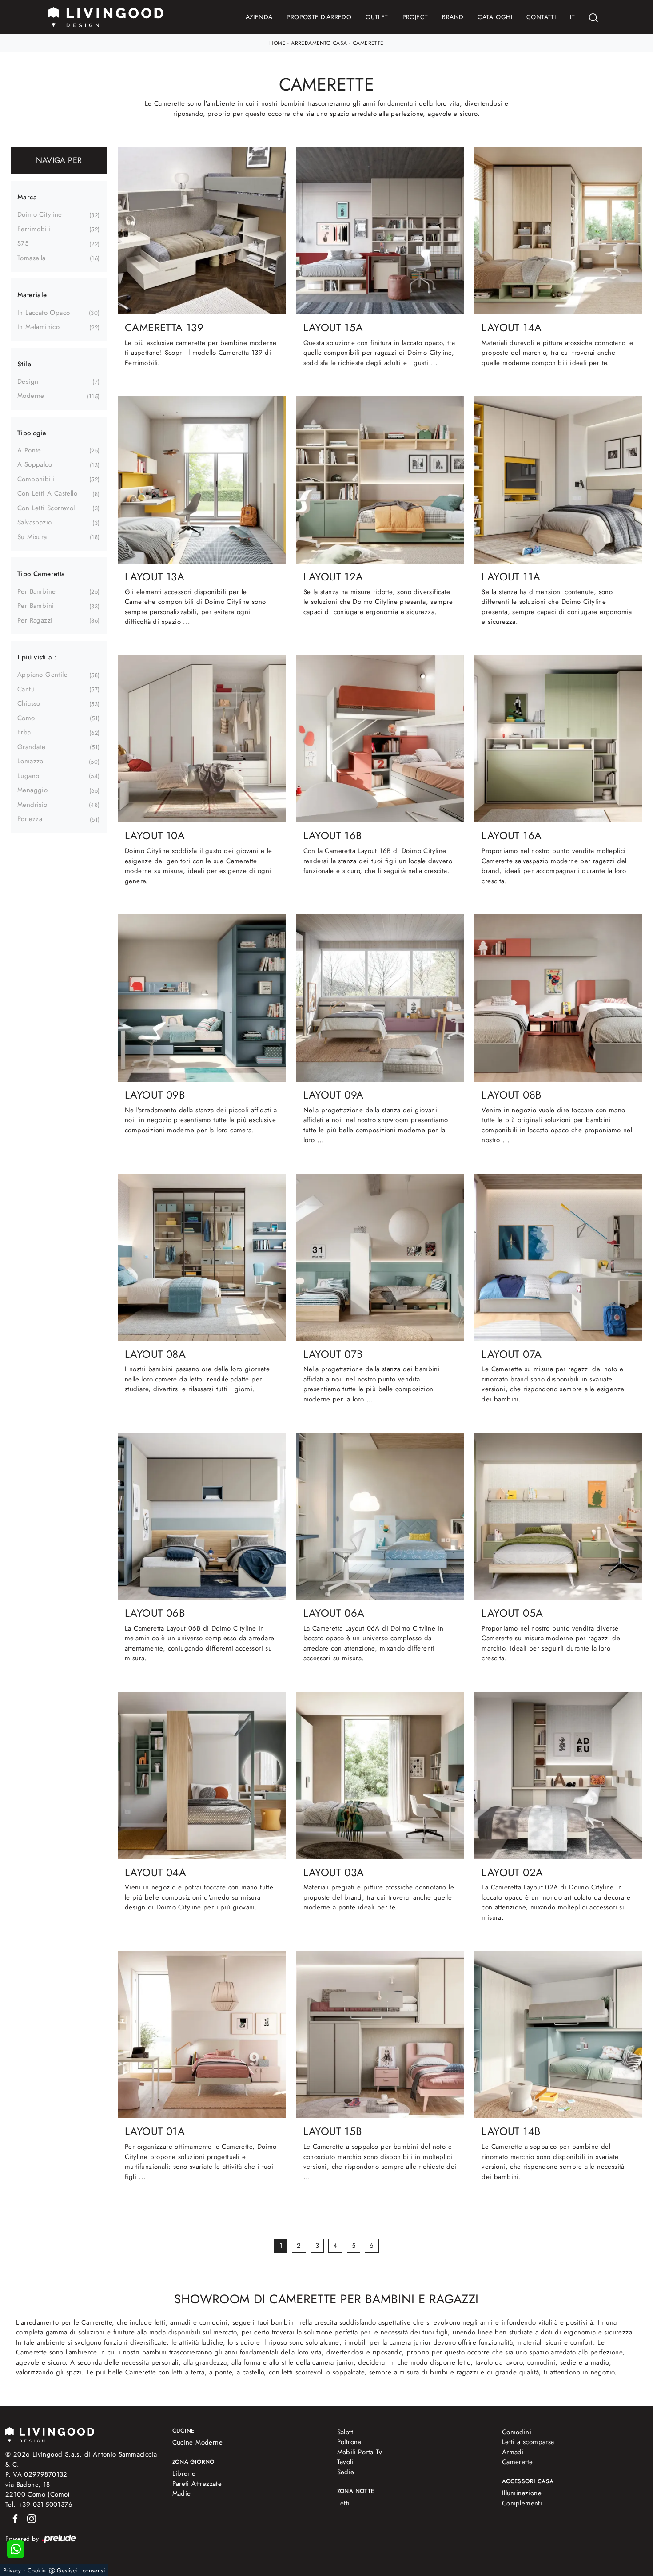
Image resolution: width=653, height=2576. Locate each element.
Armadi (513, 2452)
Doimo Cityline (40, 214)
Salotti (346, 2432)
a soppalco (35, 464)
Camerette (368, 43)
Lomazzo (30, 761)
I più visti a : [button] (37, 657)
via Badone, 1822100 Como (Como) (38, 2490)
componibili (36, 479)
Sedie (346, 2472)
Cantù (26, 689)
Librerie (184, 2473)
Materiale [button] (32, 295)
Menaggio (32, 790)
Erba (24, 732)
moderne (31, 396)
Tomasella (32, 258)
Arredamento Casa (319, 43)
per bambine (36, 591)
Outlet (377, 17)
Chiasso (29, 703)
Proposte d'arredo (319, 17)
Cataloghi (495, 17)
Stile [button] (24, 364)
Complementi (522, 2503)
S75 (23, 243)
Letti (344, 2503)
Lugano (28, 776)
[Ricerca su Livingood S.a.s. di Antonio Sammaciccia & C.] (593, 17)
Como (26, 718)
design (28, 381)
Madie (182, 2493)
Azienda (259, 17)
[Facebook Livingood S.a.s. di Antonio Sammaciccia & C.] (14, 2518)
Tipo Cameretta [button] (41, 574)
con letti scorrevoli (47, 508)
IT (572, 17)
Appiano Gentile (42, 675)
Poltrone (349, 2442)
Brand (453, 17)
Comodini (517, 2432)
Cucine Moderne (198, 2442)
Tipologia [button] (32, 433)
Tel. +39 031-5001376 (39, 2505)
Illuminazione (522, 2493)
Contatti (541, 17)
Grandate (31, 747)
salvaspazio (34, 522)
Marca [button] (27, 197)
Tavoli (345, 2462)
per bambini (36, 606)
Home (277, 43)
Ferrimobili (34, 229)
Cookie (37, 2570)
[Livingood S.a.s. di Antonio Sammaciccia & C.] (50, 2434)
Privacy (12, 2570)
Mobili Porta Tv (360, 2452)
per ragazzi (35, 620)
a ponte (29, 450)
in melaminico (38, 327)
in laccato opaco (44, 313)
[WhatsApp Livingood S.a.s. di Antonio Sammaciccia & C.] (16, 2549)
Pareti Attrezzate (197, 2484)
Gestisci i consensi (81, 2570)
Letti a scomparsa (528, 2442)
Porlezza (30, 819)
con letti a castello (47, 493)
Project (415, 17)
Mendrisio (32, 805)
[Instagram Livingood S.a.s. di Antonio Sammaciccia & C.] (29, 2518)
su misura (32, 537)
